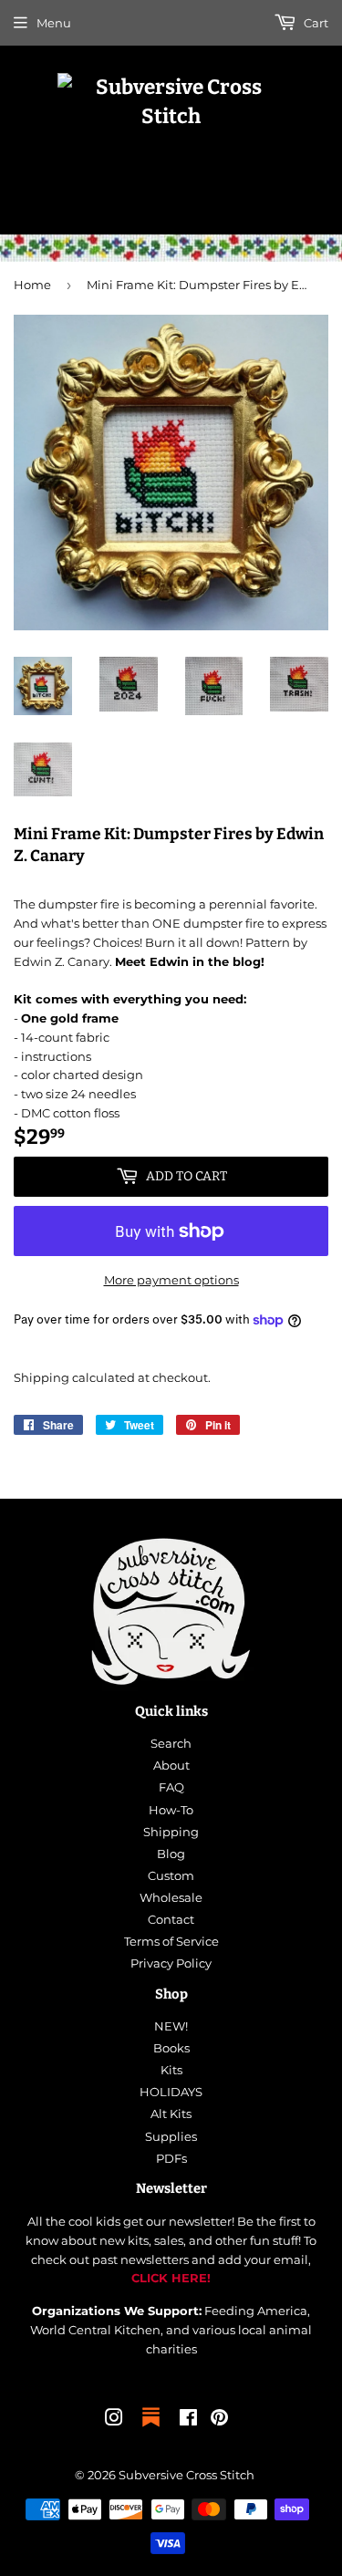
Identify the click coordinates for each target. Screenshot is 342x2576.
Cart (315, 23)
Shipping (41, 1377)
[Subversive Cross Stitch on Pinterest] (219, 2420)
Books (171, 2048)
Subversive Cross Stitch (187, 2475)
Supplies (171, 2136)
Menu (54, 23)
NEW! (171, 2026)
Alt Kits (171, 2114)
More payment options (171, 1280)
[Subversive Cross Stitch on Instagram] (114, 2420)
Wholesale (171, 1897)
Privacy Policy (171, 1963)
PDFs (171, 2158)
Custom (171, 1875)
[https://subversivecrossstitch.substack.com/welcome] (151, 2428)
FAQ (171, 1787)
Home (32, 285)
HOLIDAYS (171, 2092)
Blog (171, 1854)
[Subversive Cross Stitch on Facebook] (188, 2420)
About (171, 1765)
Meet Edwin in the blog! (190, 961)
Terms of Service (171, 1941)
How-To (171, 1810)
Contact (171, 1919)
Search (171, 1743)
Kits (171, 2070)
